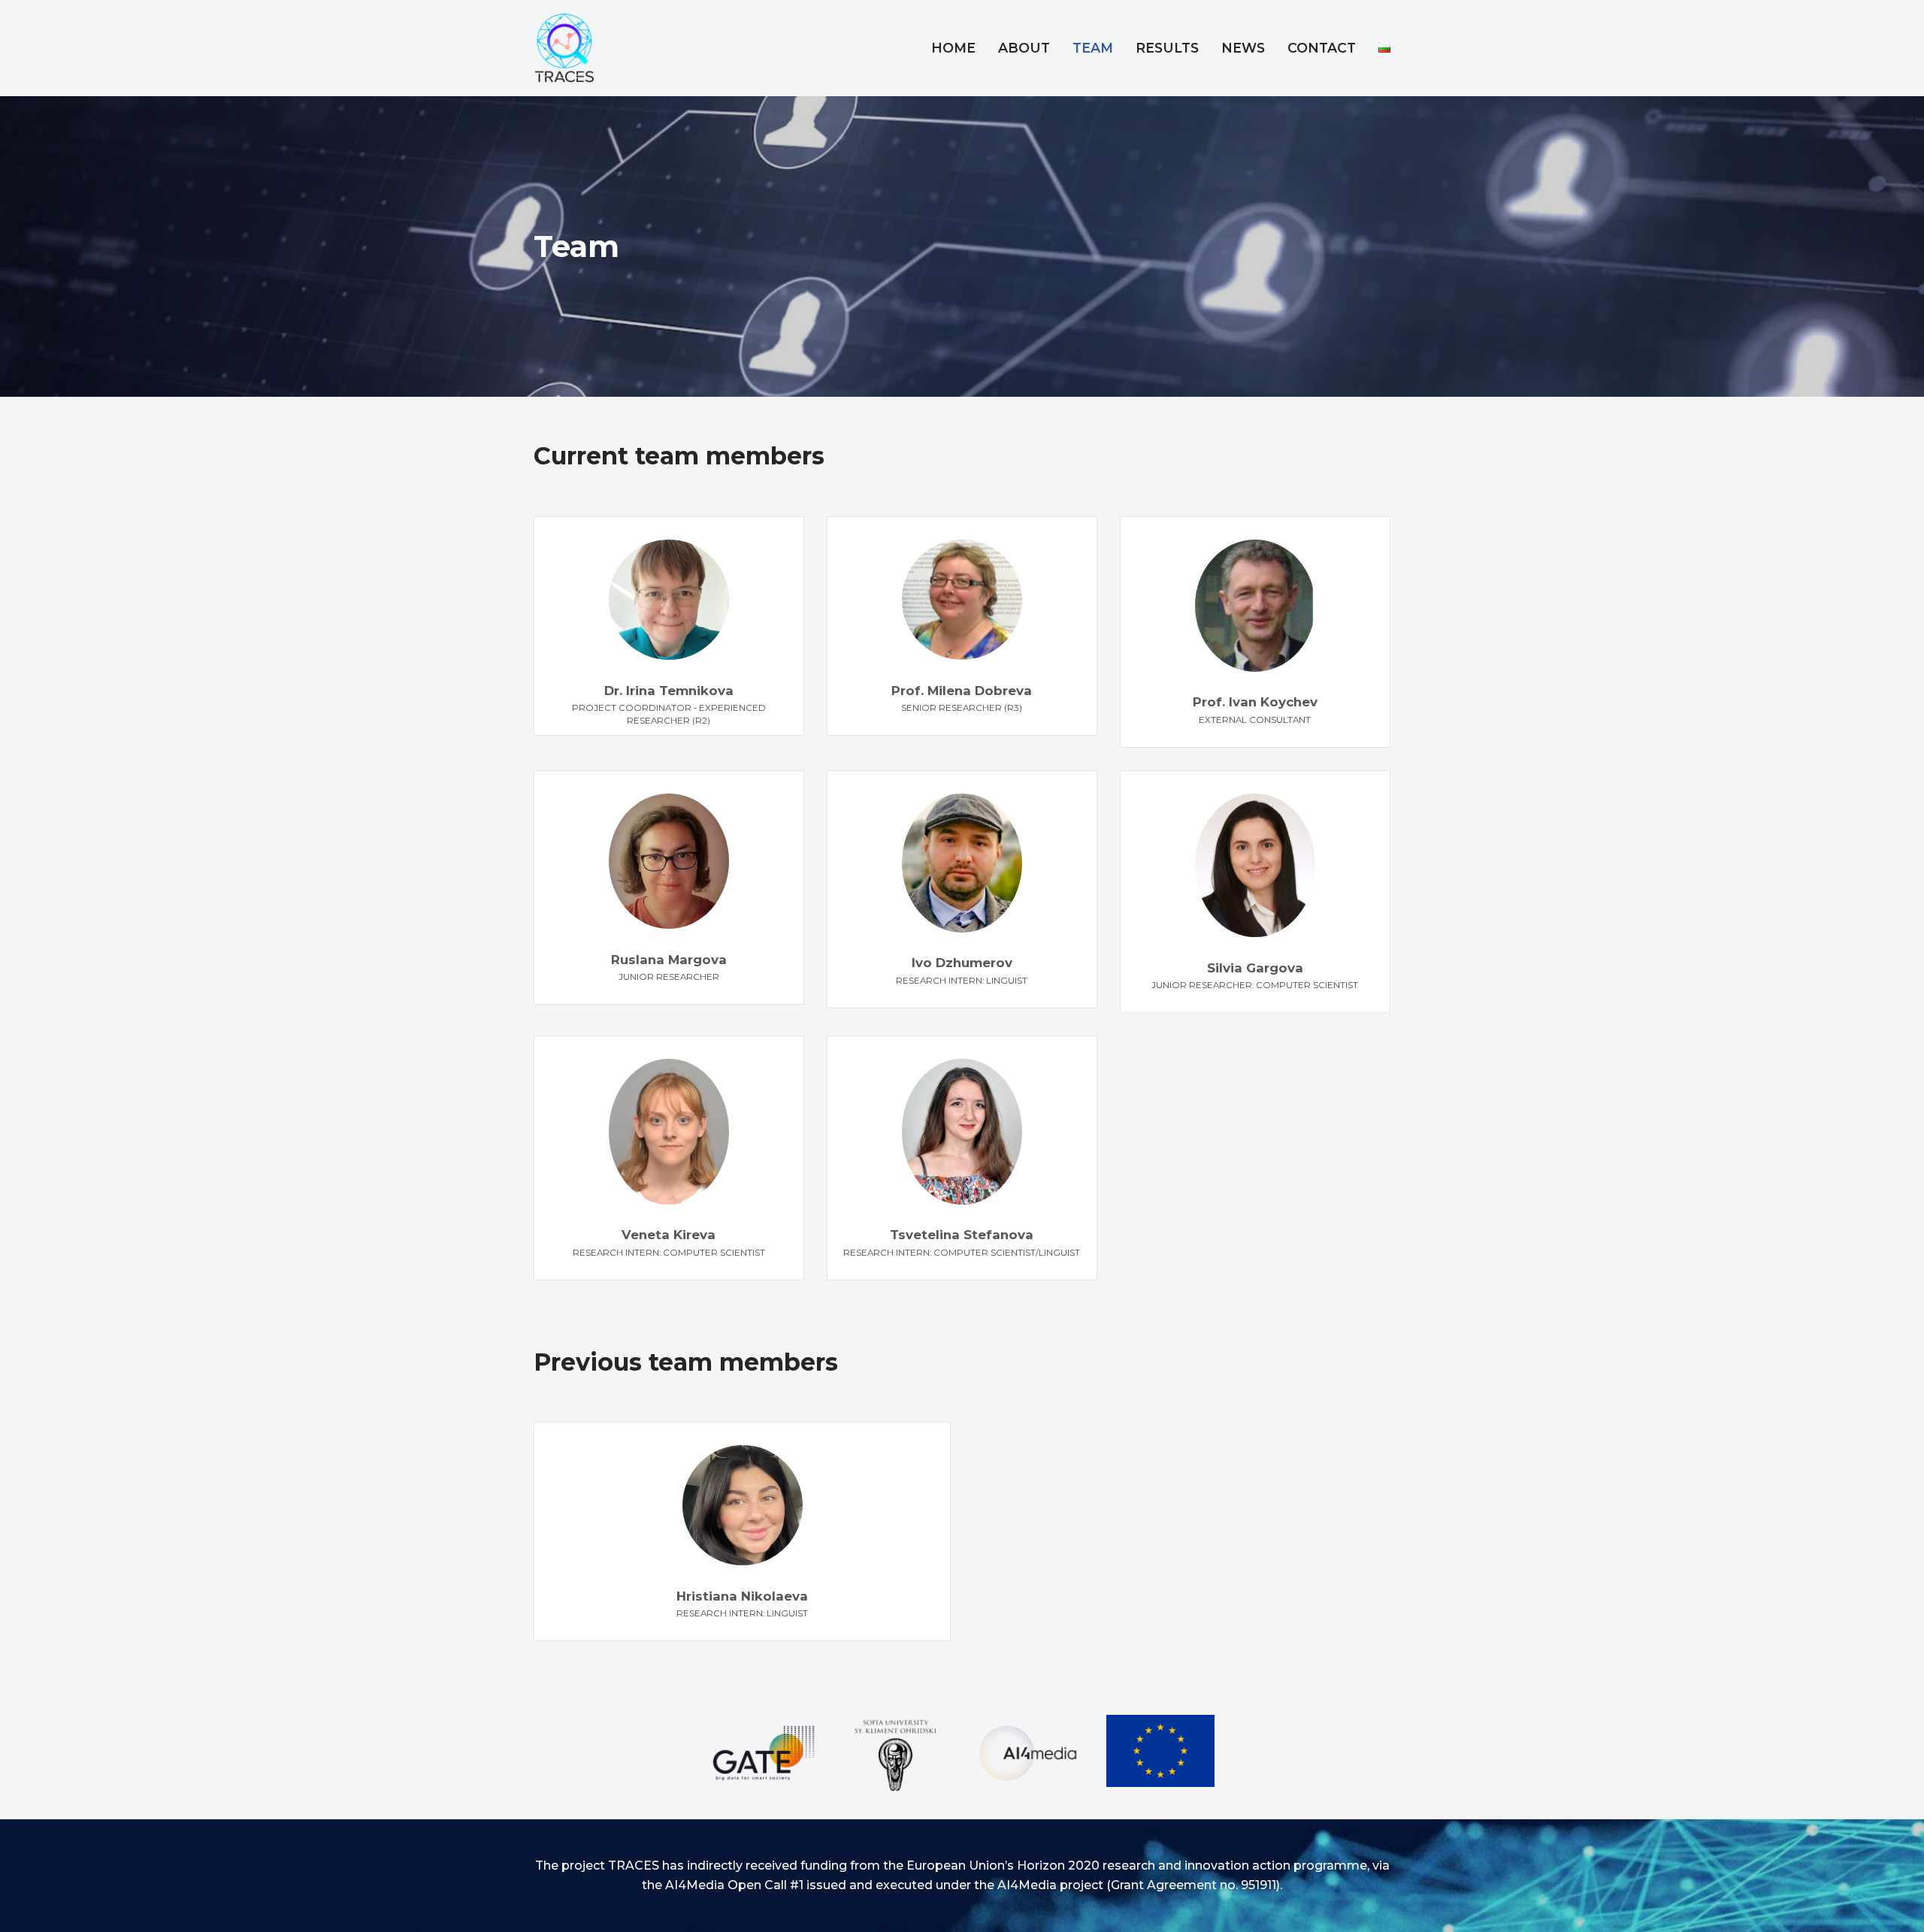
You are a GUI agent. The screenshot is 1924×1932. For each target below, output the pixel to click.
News (1243, 48)
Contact (1322, 48)
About (1024, 48)
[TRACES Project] (567, 48)
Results (1167, 48)
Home (953, 48)
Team (1093, 48)
